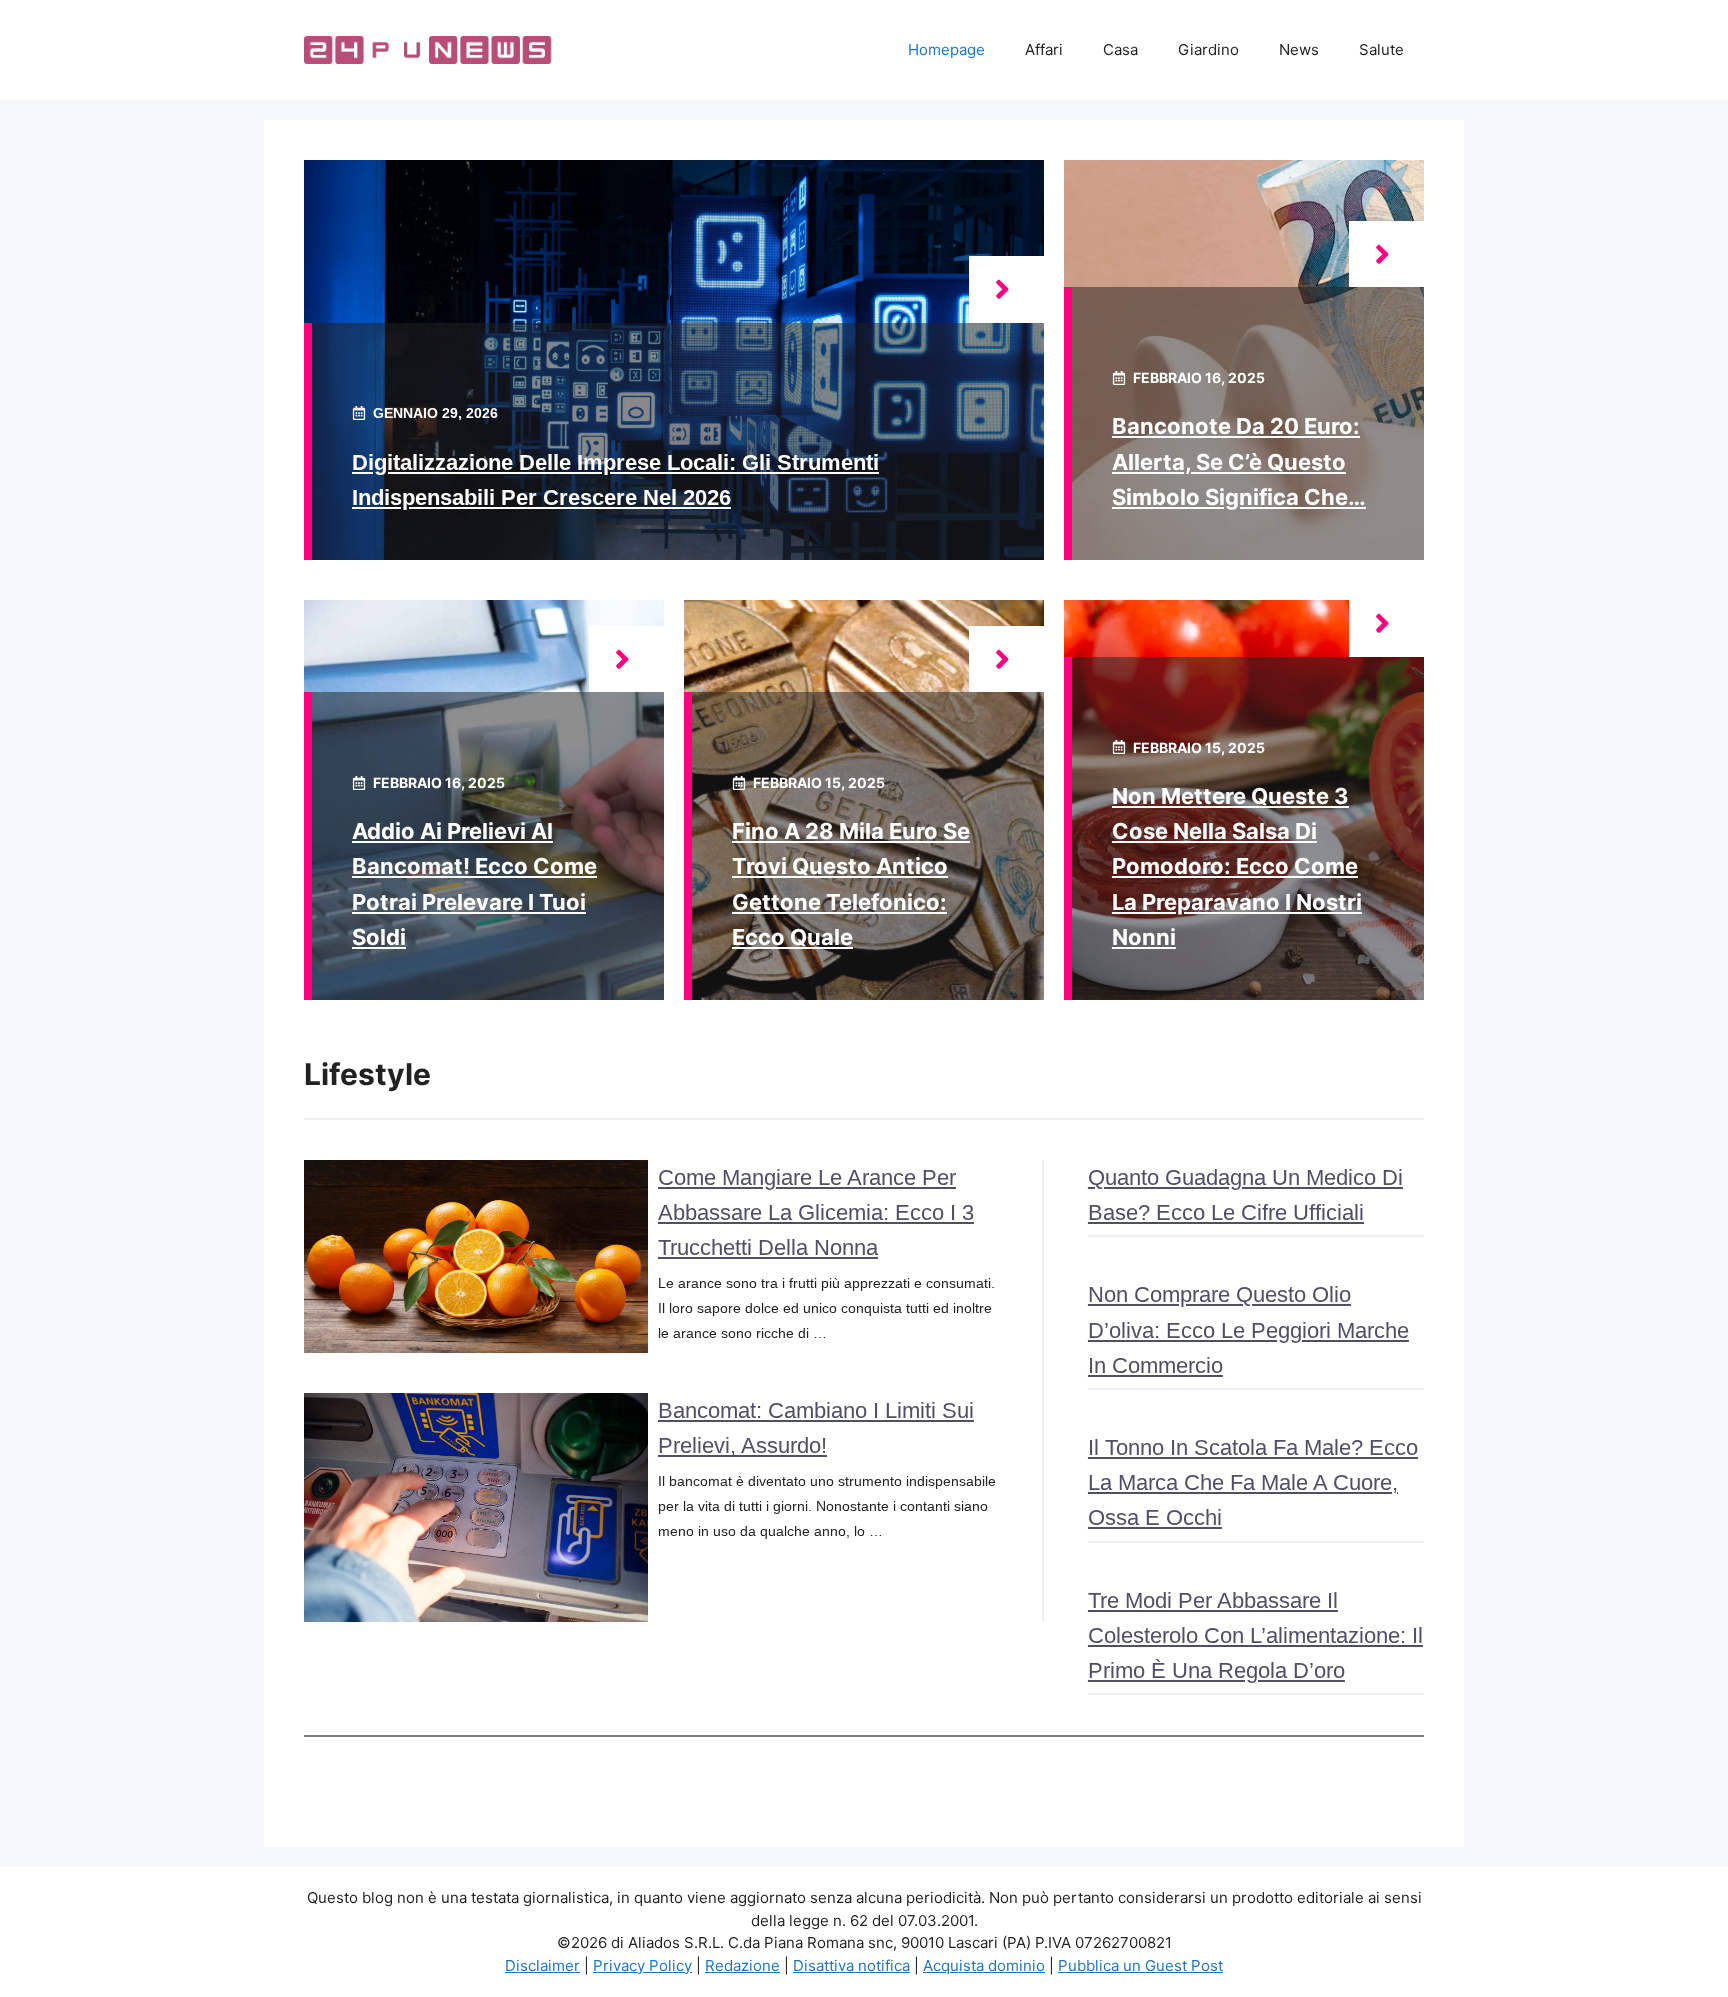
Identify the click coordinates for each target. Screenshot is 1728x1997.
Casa (1120, 49)
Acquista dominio (984, 1965)
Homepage (946, 49)
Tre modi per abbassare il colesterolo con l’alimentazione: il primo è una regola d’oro (1255, 1635)
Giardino (1208, 49)
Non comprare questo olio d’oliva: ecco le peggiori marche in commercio (1248, 1329)
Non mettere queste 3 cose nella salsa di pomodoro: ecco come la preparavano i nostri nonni (1237, 866)
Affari (1044, 49)
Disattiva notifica (851, 1965)
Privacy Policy (642, 1965)
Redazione (742, 1965)
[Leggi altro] (1006, 289)
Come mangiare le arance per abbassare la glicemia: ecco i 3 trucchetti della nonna (816, 1212)
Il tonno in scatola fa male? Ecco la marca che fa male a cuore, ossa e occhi (1253, 1482)
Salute (1381, 49)
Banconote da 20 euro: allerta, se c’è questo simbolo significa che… (1239, 461)
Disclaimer (542, 1965)
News (1299, 49)
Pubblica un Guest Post (1140, 1965)
